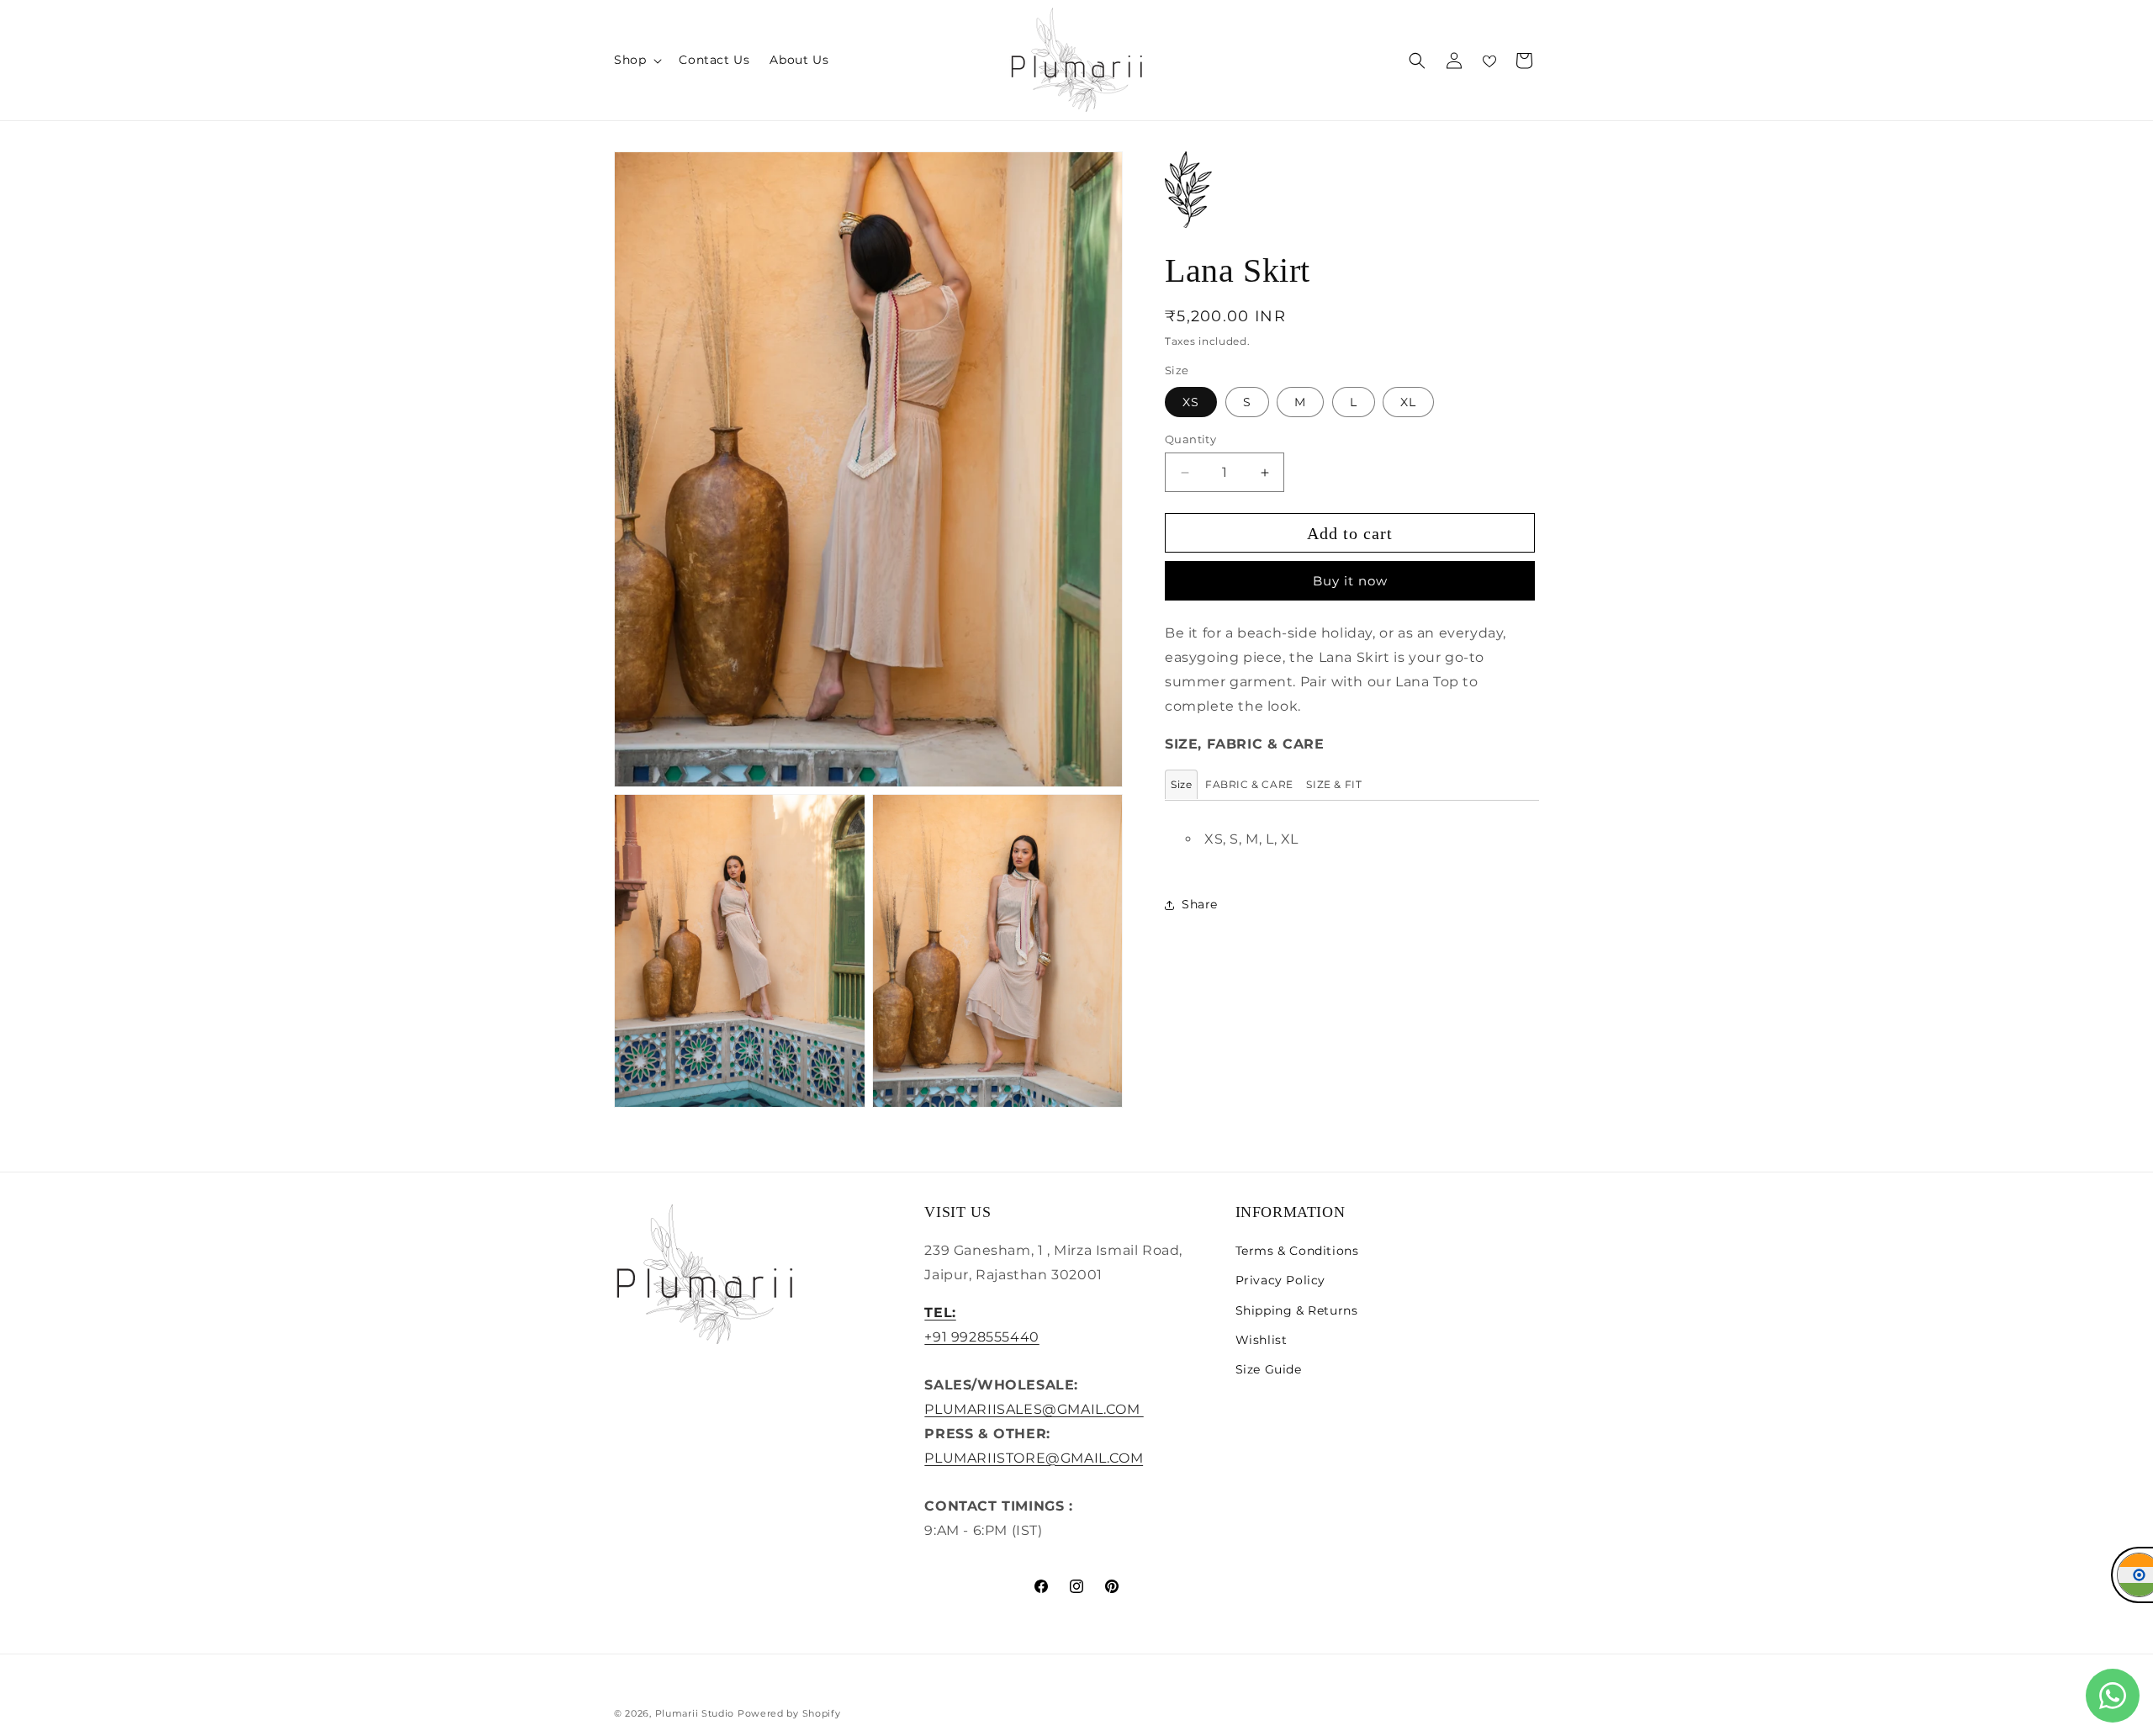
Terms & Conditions (1297, 1251)
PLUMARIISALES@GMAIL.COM (1034, 1409)
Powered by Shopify (789, 1713)
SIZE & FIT (1334, 784)
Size (1181, 784)
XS (1191, 402)
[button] (636, 60)
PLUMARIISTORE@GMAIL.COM (1034, 1458)
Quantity (1190, 439)
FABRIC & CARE (1249, 784)
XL (1408, 402)
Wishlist (1262, 1340)
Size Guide (1269, 1369)
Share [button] (1200, 904)
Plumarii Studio (695, 1713)
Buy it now (1350, 581)
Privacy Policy (1280, 1280)
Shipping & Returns (1297, 1310)
